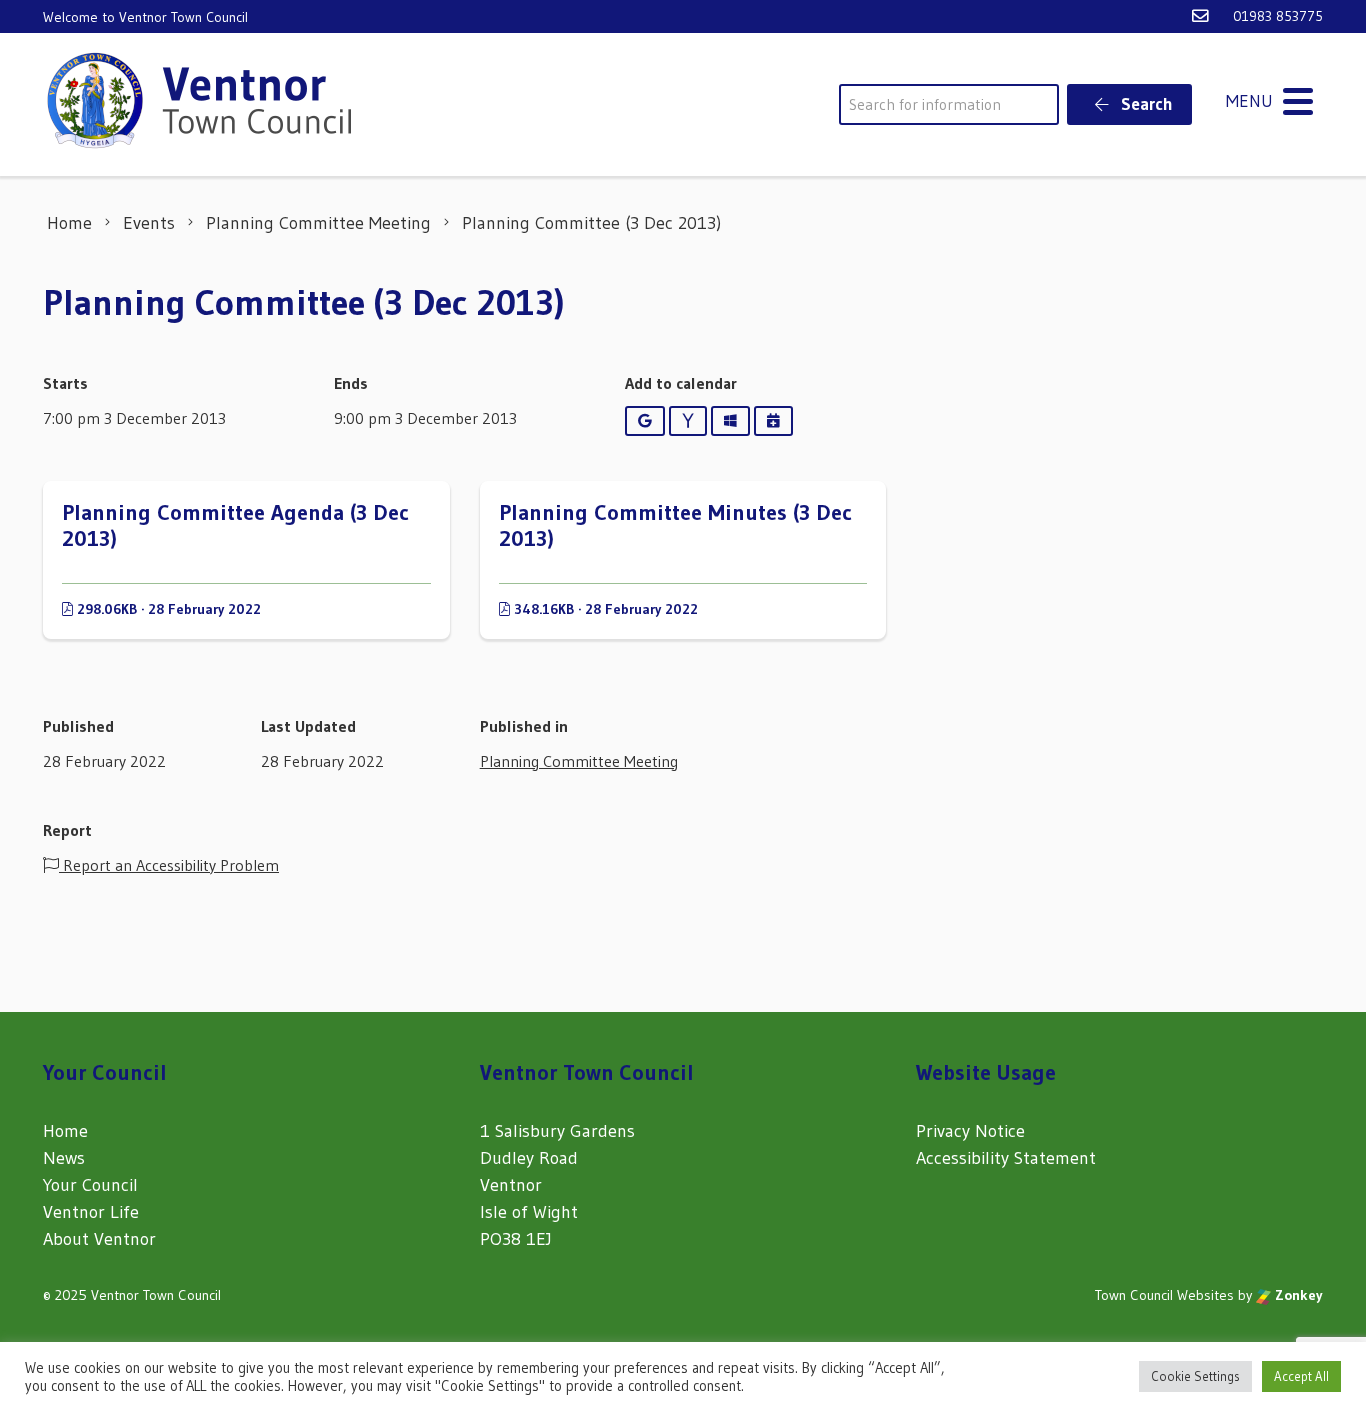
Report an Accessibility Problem (169, 865)
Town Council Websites (1164, 1295)
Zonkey (1297, 1295)
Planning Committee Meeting (579, 761)
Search (1145, 103)
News (64, 1158)
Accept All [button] (1301, 1376)
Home (65, 1131)
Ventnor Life (91, 1212)
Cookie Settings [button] (1195, 1376)
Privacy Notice (970, 1131)
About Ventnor (99, 1239)
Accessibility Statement (1006, 1158)
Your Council (90, 1185)
